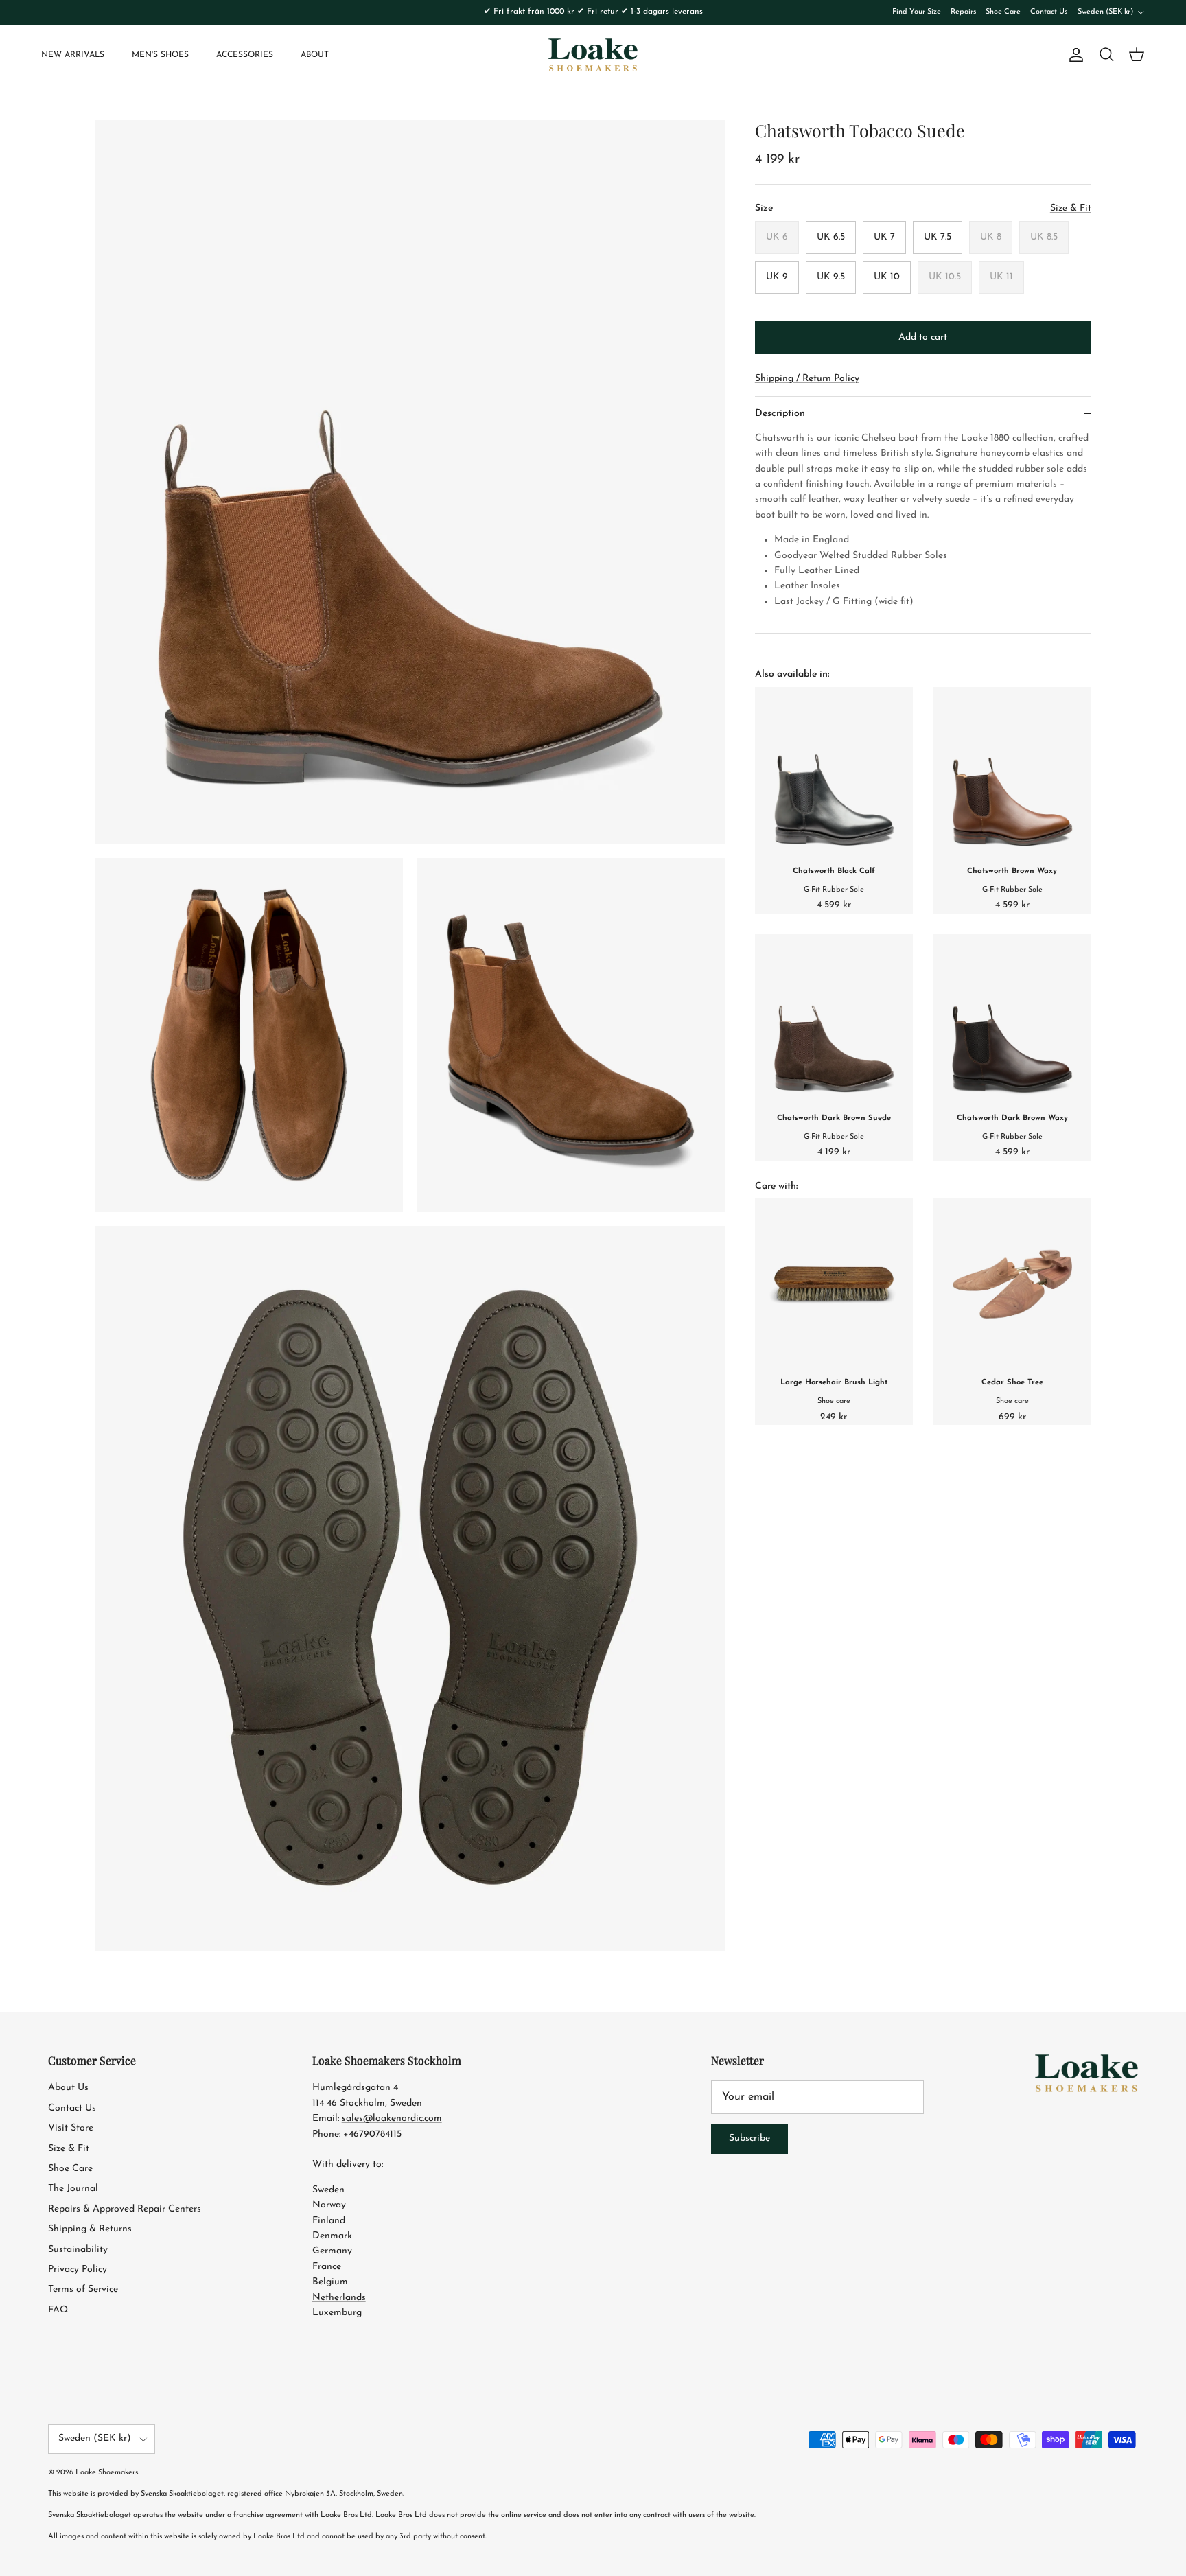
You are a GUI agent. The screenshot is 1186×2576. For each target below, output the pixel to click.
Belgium (330, 2282)
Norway (329, 2205)
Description (780, 414)
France (327, 2267)
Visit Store (71, 2128)
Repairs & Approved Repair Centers (125, 2209)
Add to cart (923, 337)
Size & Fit (69, 2149)
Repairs (963, 12)
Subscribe (749, 2138)
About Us (68, 2088)
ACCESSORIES (245, 55)
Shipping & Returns (90, 2229)
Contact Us (1049, 12)
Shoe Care (1003, 12)
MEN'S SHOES (160, 55)
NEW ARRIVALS (73, 55)
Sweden (328, 2190)
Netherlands (339, 2298)
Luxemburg (337, 2313)
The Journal (73, 2189)
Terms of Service (83, 2289)
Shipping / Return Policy (807, 379)
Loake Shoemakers (107, 2473)
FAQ (58, 2310)
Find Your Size (917, 12)
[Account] (1073, 55)
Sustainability (78, 2250)
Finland (329, 2221)
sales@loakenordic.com (392, 2119)
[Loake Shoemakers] (593, 55)
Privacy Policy (78, 2270)
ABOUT (315, 55)
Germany (332, 2251)
